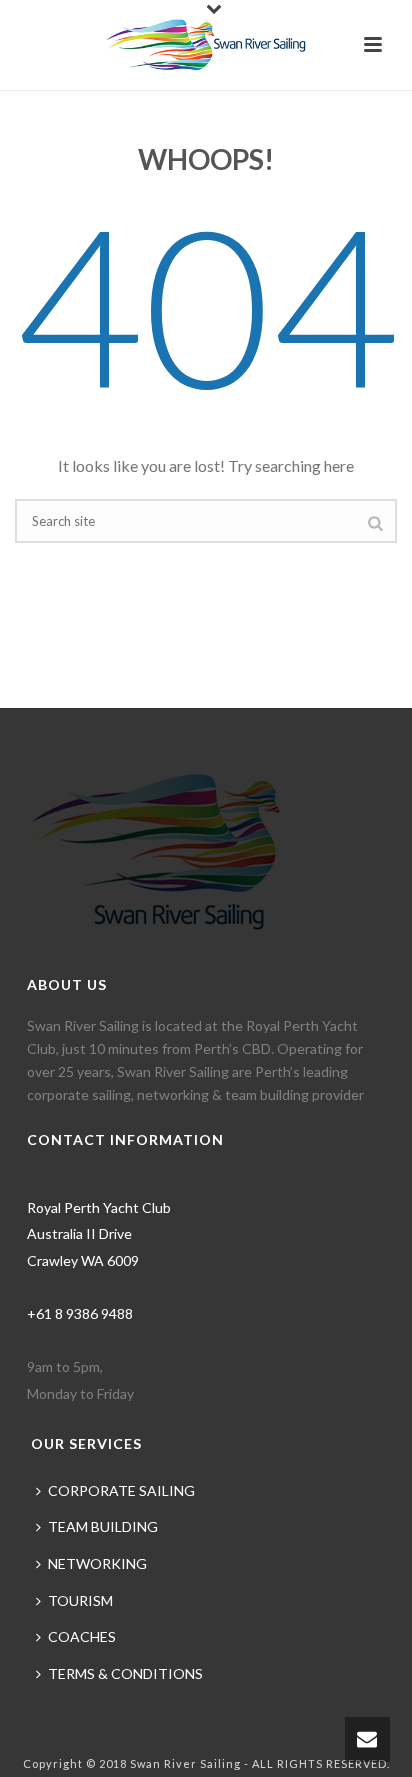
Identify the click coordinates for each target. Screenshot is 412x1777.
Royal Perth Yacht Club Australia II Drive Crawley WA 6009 (99, 1234)
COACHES (82, 1636)
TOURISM (80, 1600)
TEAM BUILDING (103, 1526)
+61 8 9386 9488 (80, 1313)
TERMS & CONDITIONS (125, 1673)
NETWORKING (97, 1563)
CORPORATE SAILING (121, 1490)
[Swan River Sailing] (206, 45)
